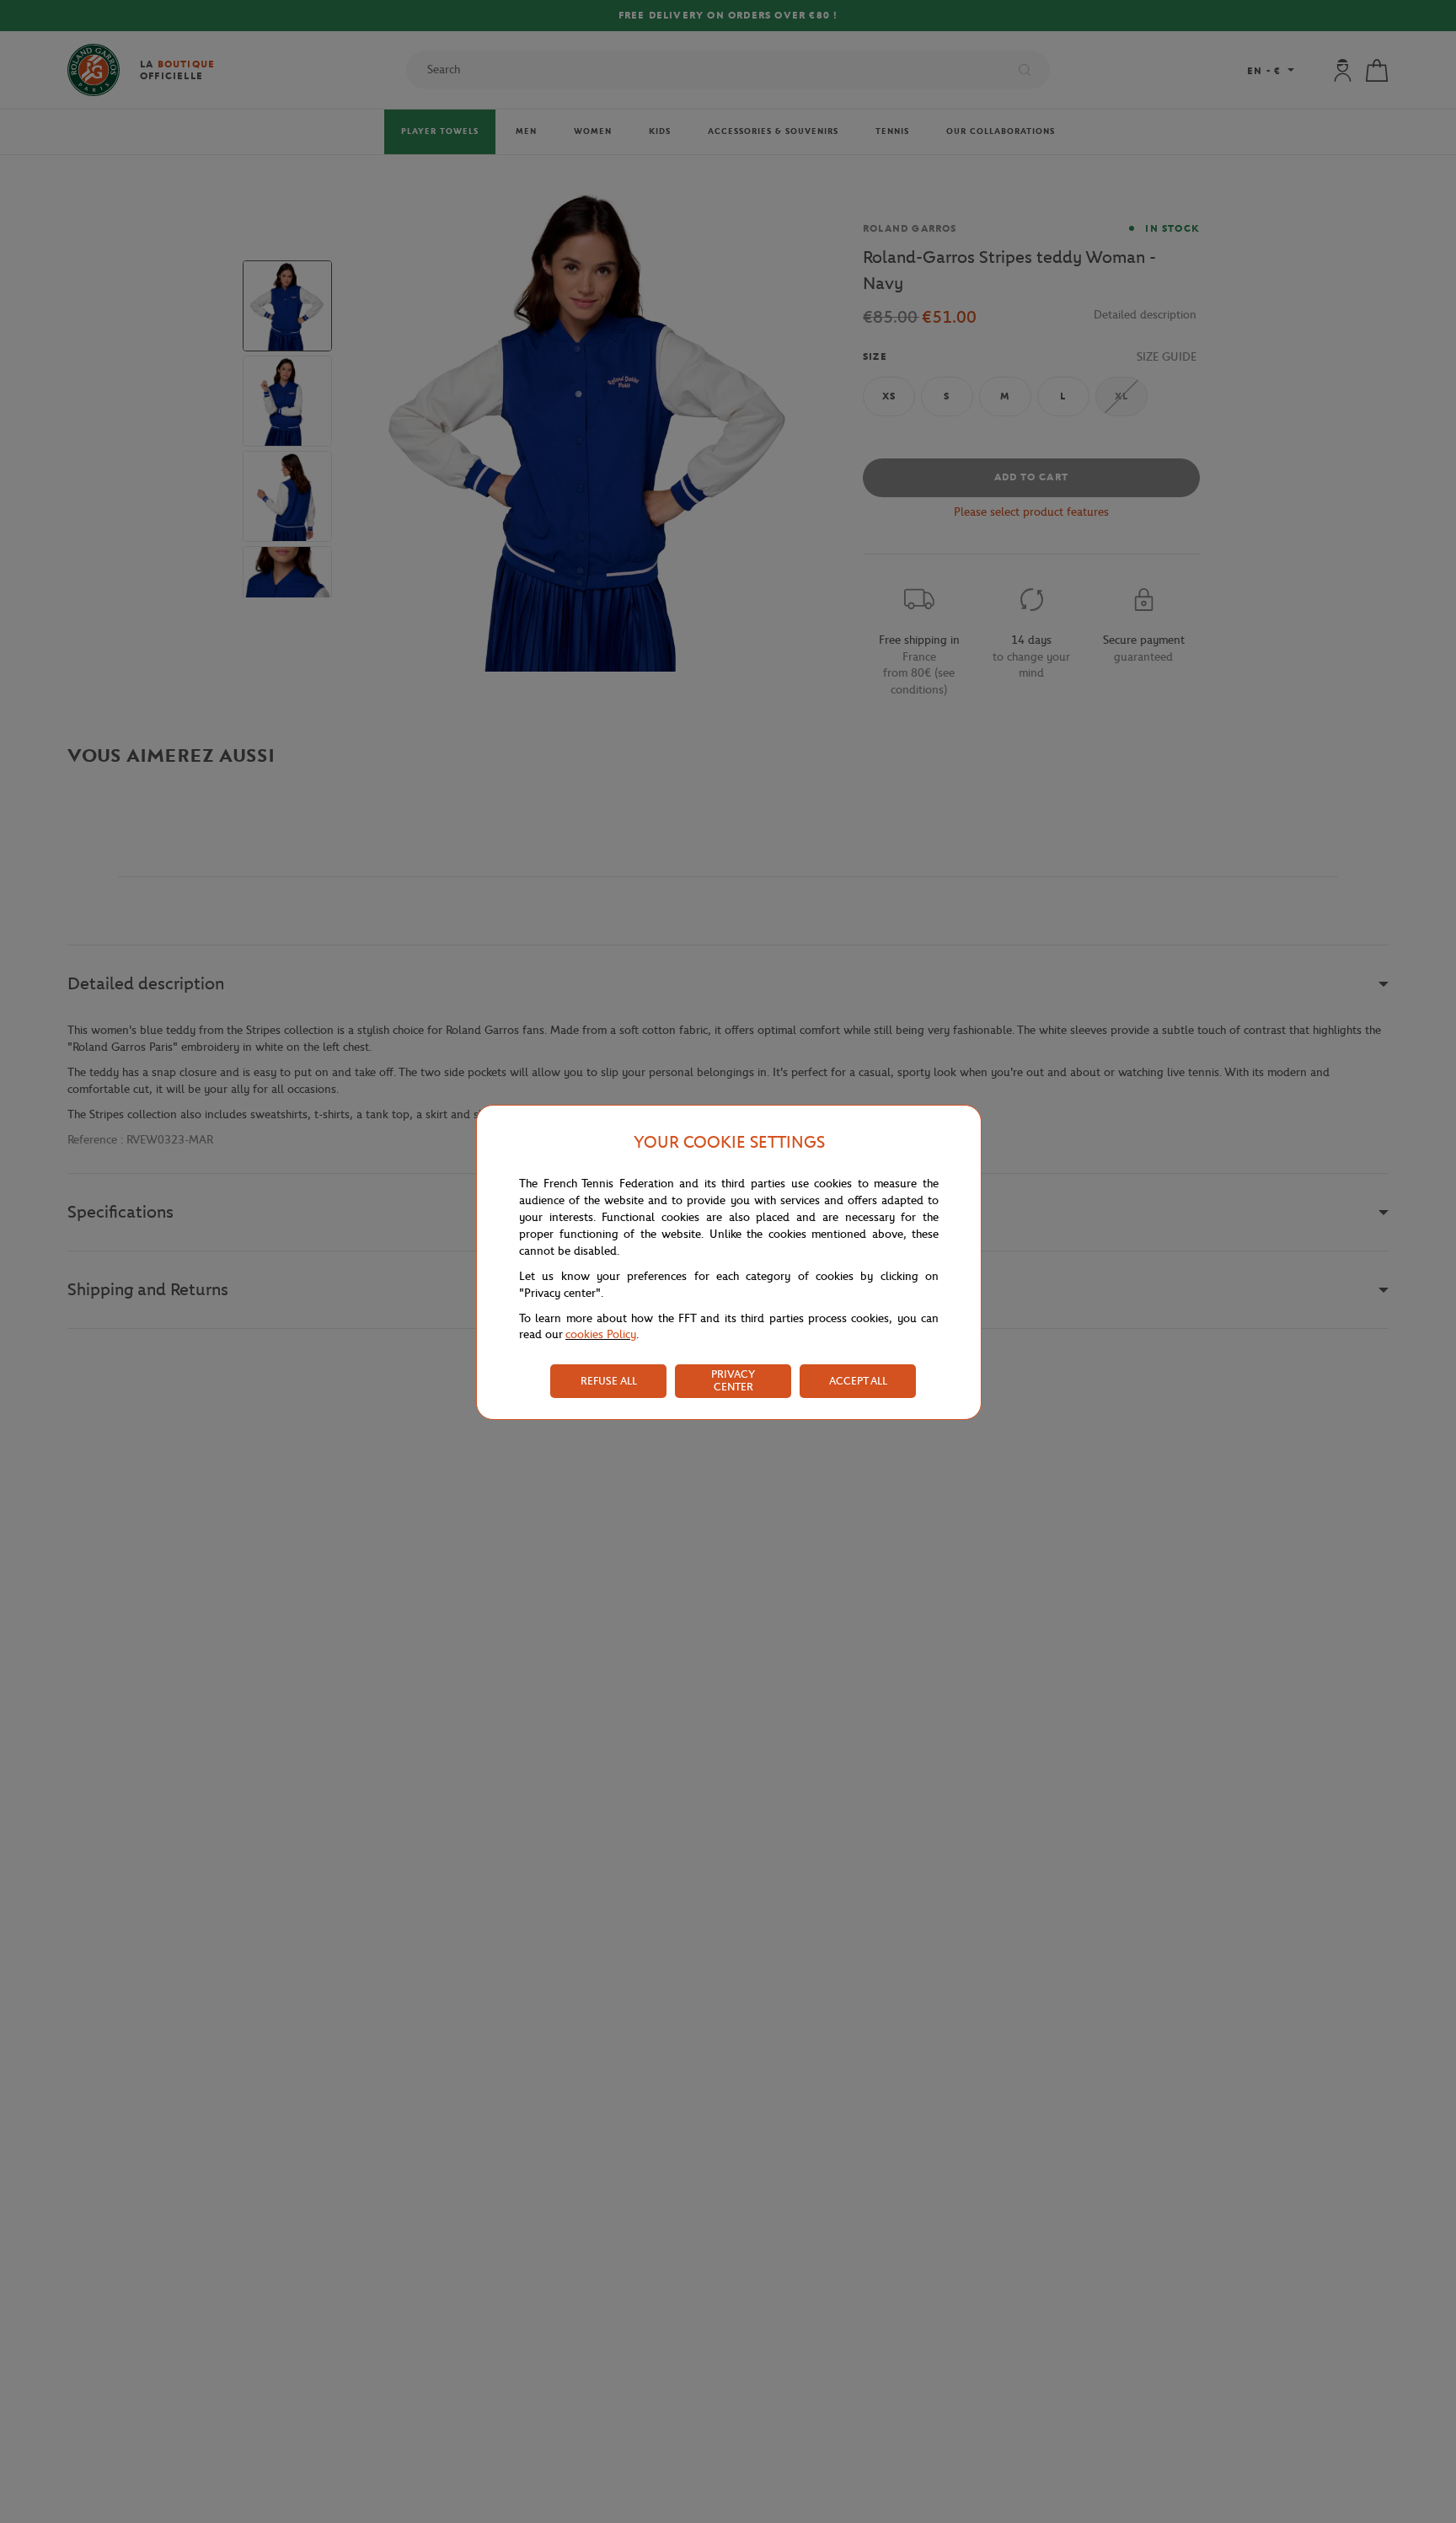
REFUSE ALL (609, 1381)
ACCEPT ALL (858, 1381)
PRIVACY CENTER (733, 1380)
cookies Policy (601, 1334)
